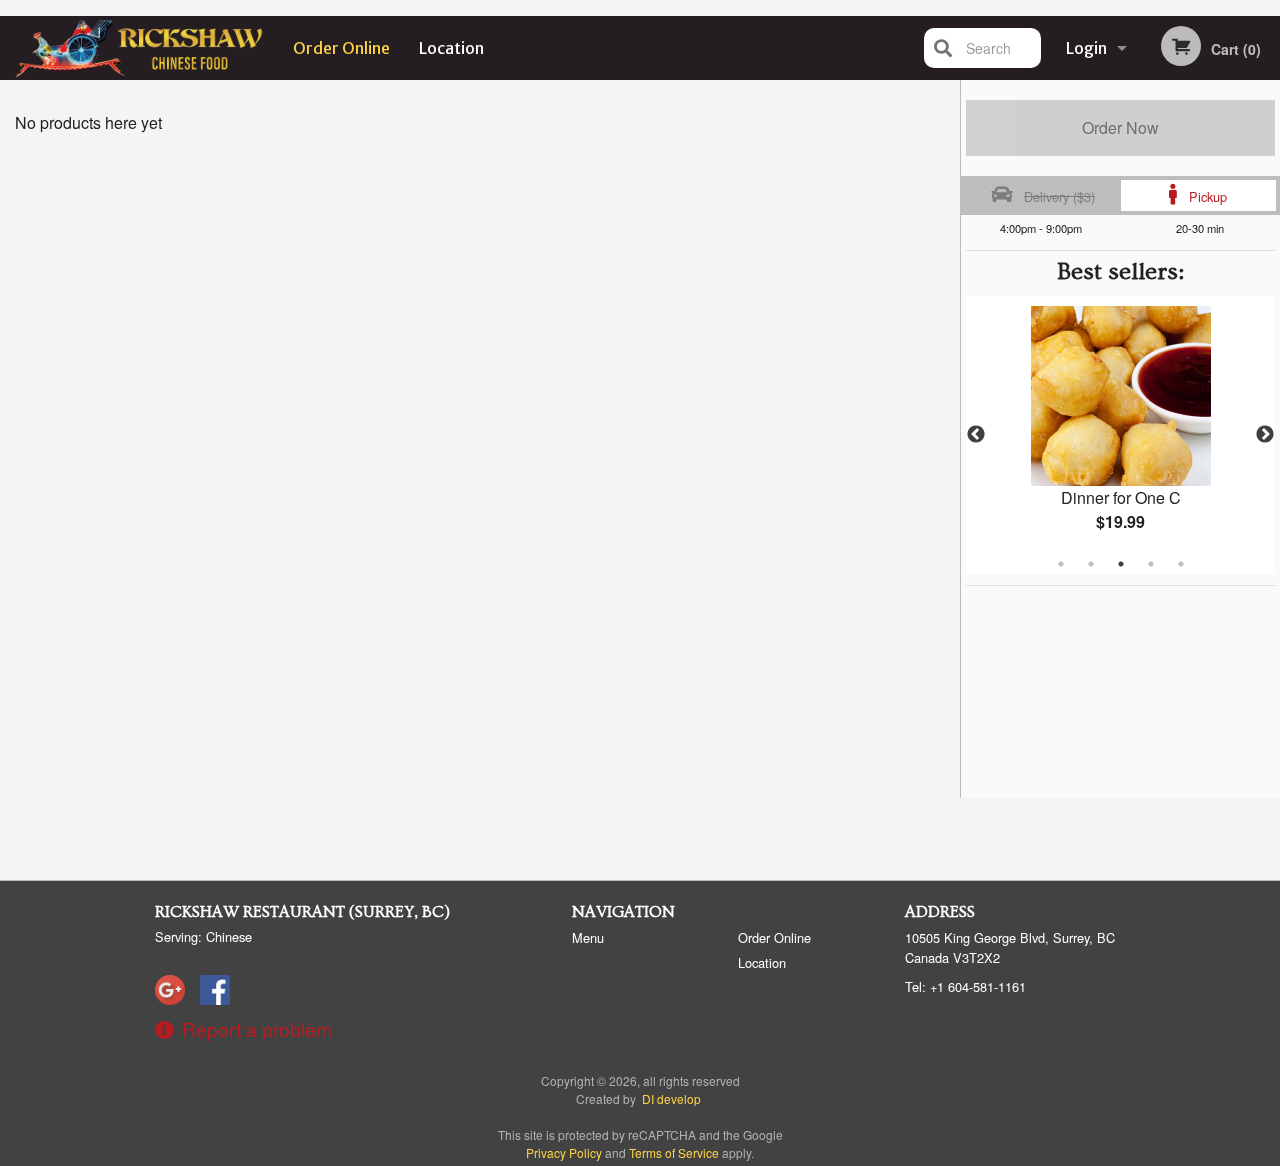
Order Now (1120, 127)
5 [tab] (1181, 564)
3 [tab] (1121, 564)
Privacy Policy (564, 1152)
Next (1265, 435)
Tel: (965, 986)
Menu (588, 937)
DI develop (671, 1098)
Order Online (341, 48)
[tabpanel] (1120, 435)
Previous (976, 435)
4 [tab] (1151, 564)
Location (451, 48)
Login (1086, 48)
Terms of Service (674, 1152)
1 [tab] (1061, 564)
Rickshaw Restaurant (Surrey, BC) (302, 912)
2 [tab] (1091, 564)
